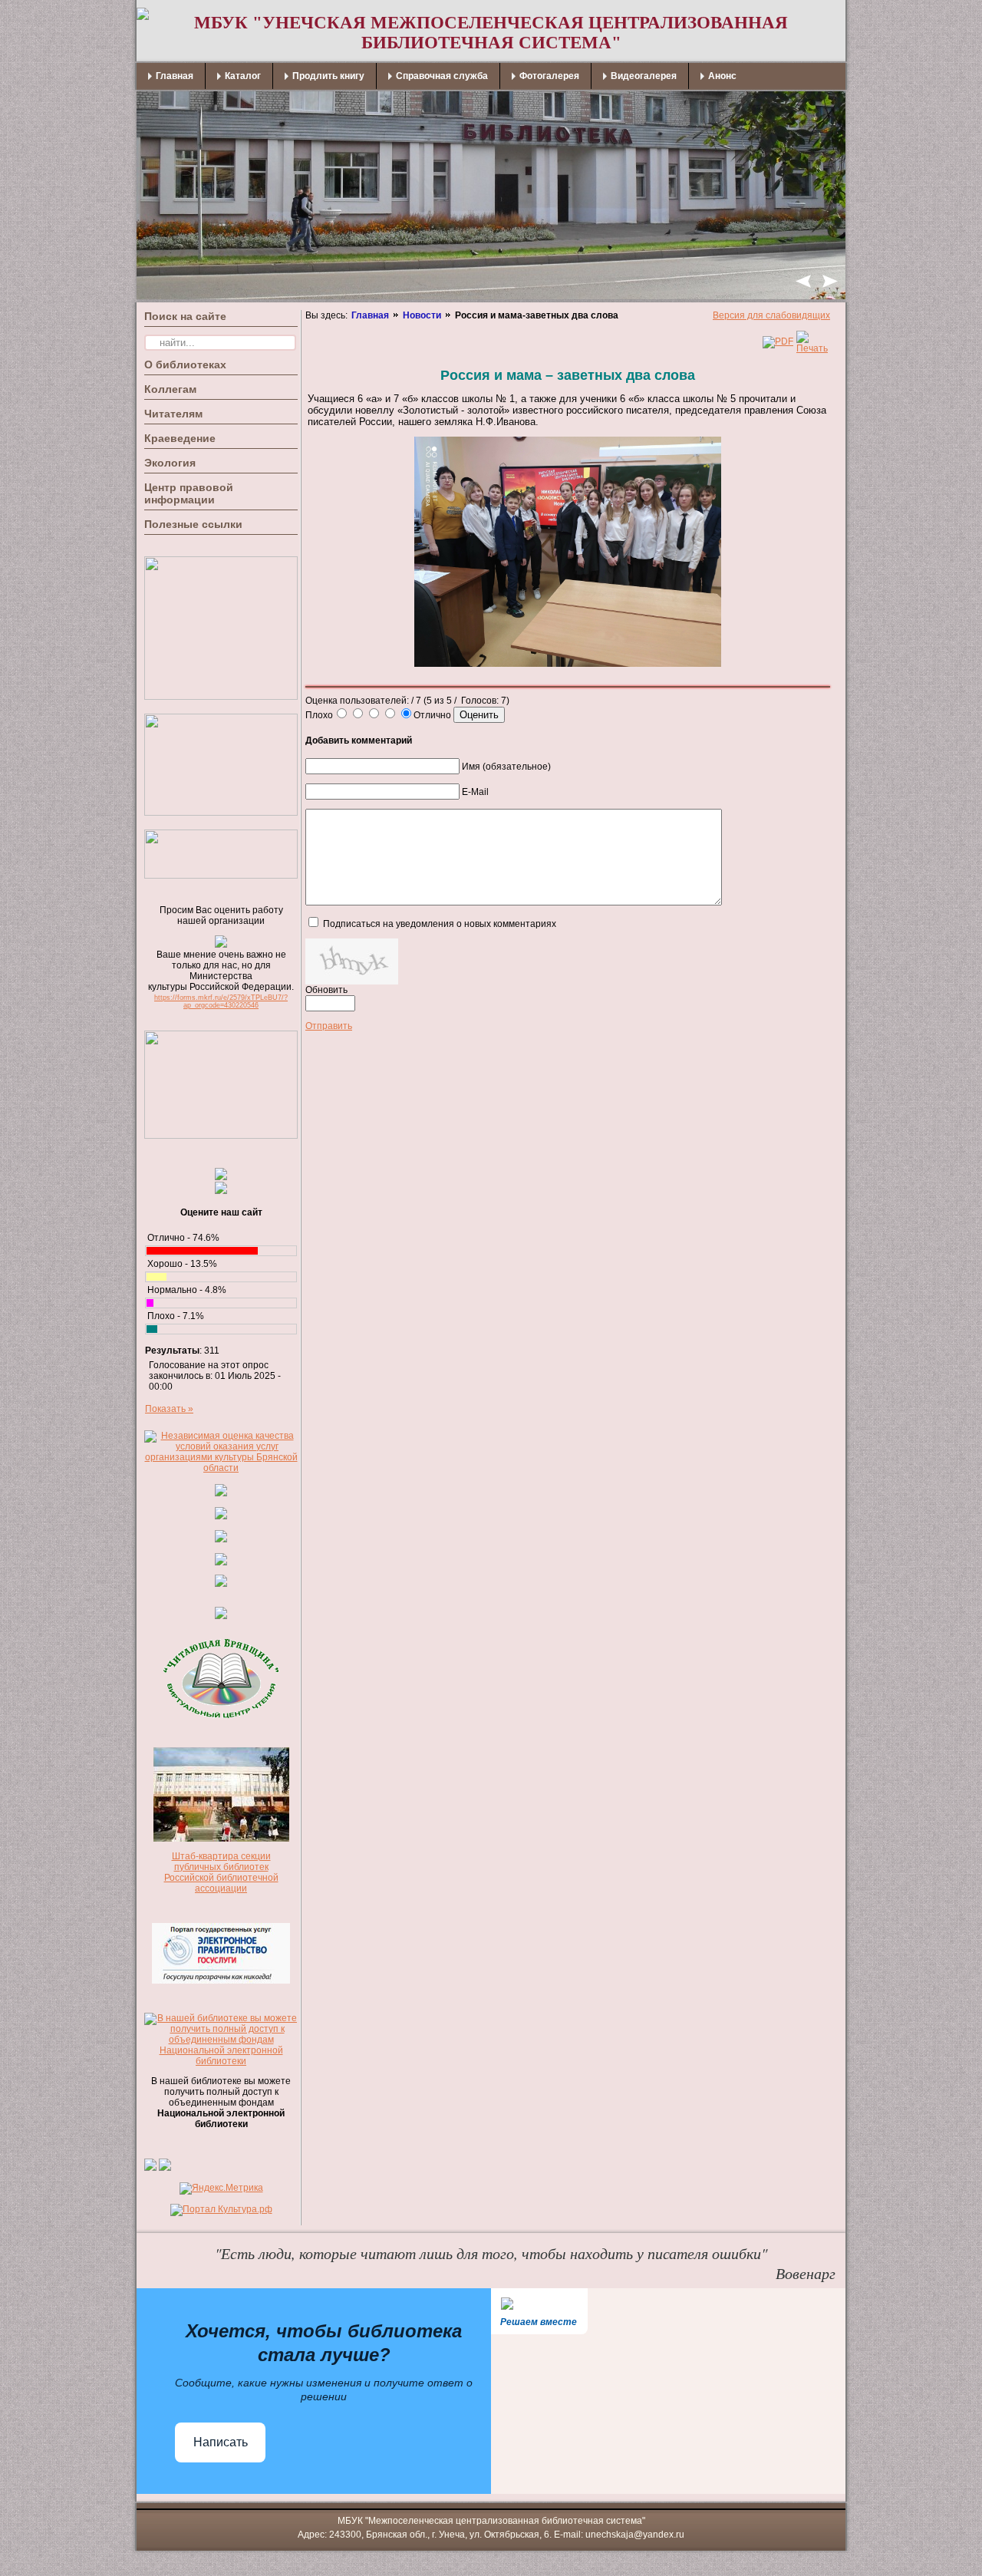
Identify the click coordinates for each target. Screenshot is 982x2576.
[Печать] (812, 348)
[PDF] (778, 341)
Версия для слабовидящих (771, 315)
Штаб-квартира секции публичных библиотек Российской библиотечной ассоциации (221, 1872)
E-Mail (475, 792)
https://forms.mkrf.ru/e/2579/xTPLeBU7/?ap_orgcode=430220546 (221, 1001)
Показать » (169, 1409)
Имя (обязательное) (506, 767)
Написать (221, 2442)
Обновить (326, 990)
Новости (422, 315)
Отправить (329, 1026)
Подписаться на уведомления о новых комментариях (440, 924)
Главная (370, 315)
